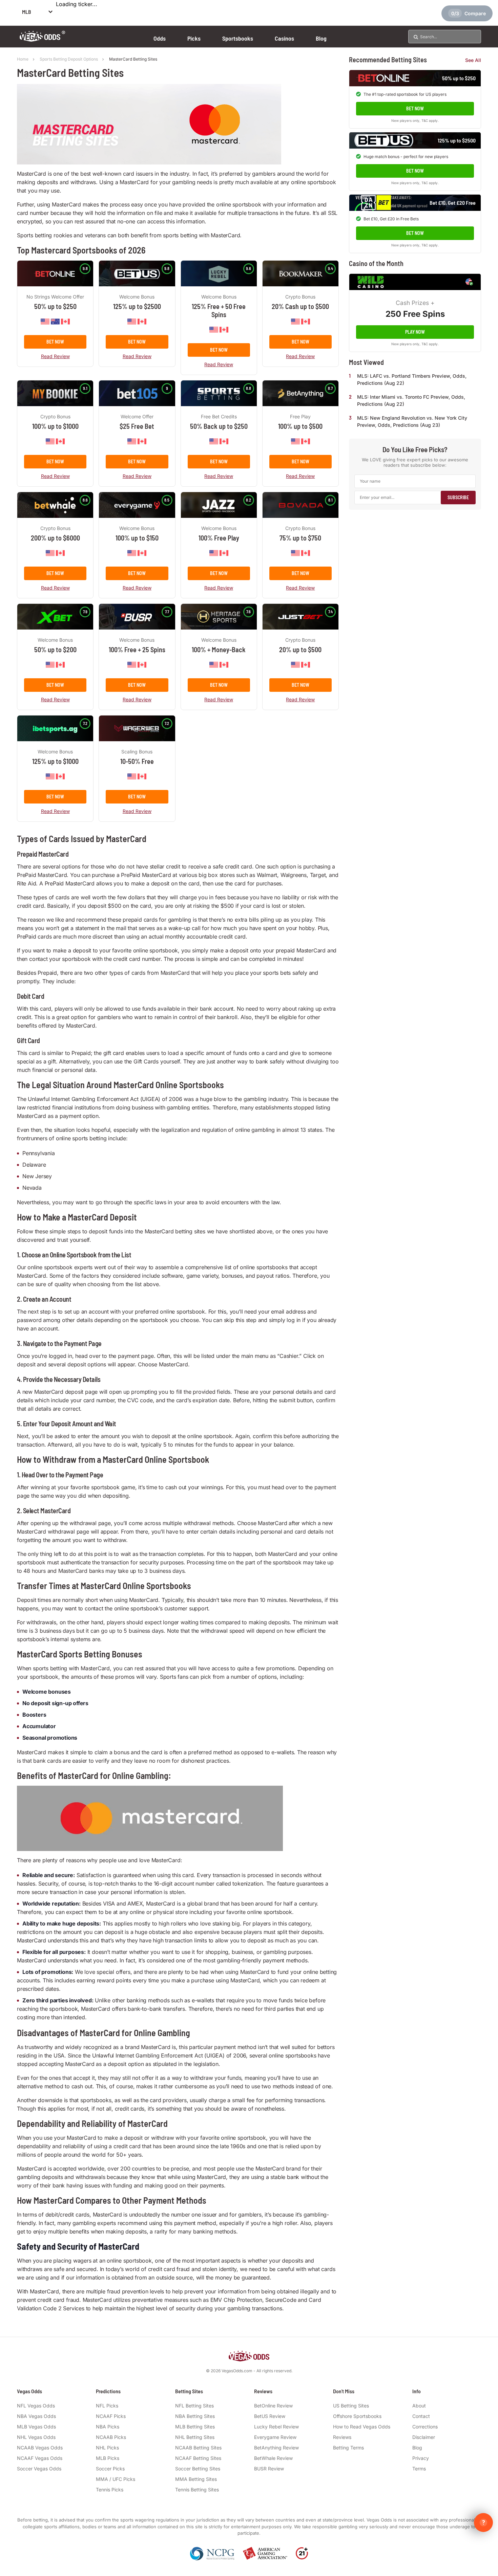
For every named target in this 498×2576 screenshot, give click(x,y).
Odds (160, 38)
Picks (194, 38)
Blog (321, 38)
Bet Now (55, 342)
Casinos (284, 38)
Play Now (415, 332)
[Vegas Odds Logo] (43, 39)
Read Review (55, 356)
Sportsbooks (238, 38)
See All (473, 60)
